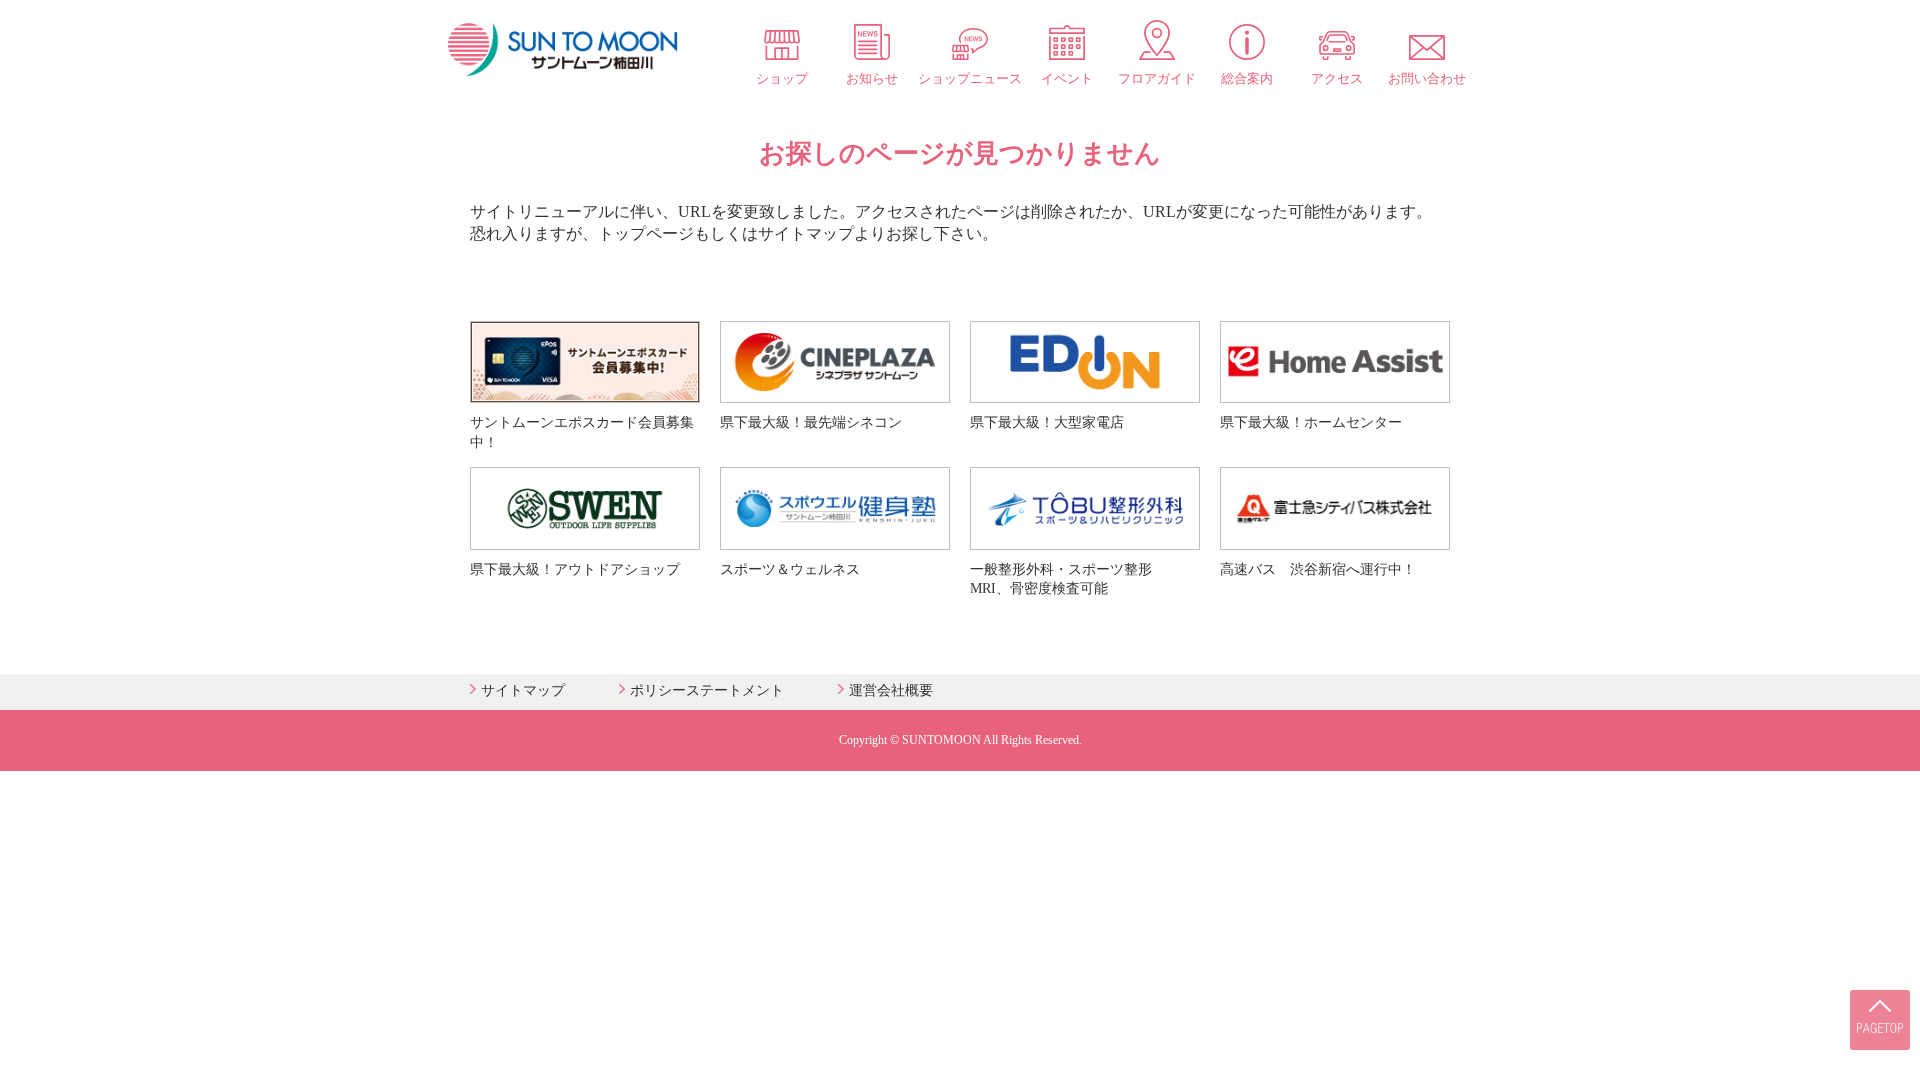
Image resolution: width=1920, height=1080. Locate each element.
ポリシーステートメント (707, 690)
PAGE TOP (1880, 1020)
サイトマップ (523, 690)
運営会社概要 (891, 690)
